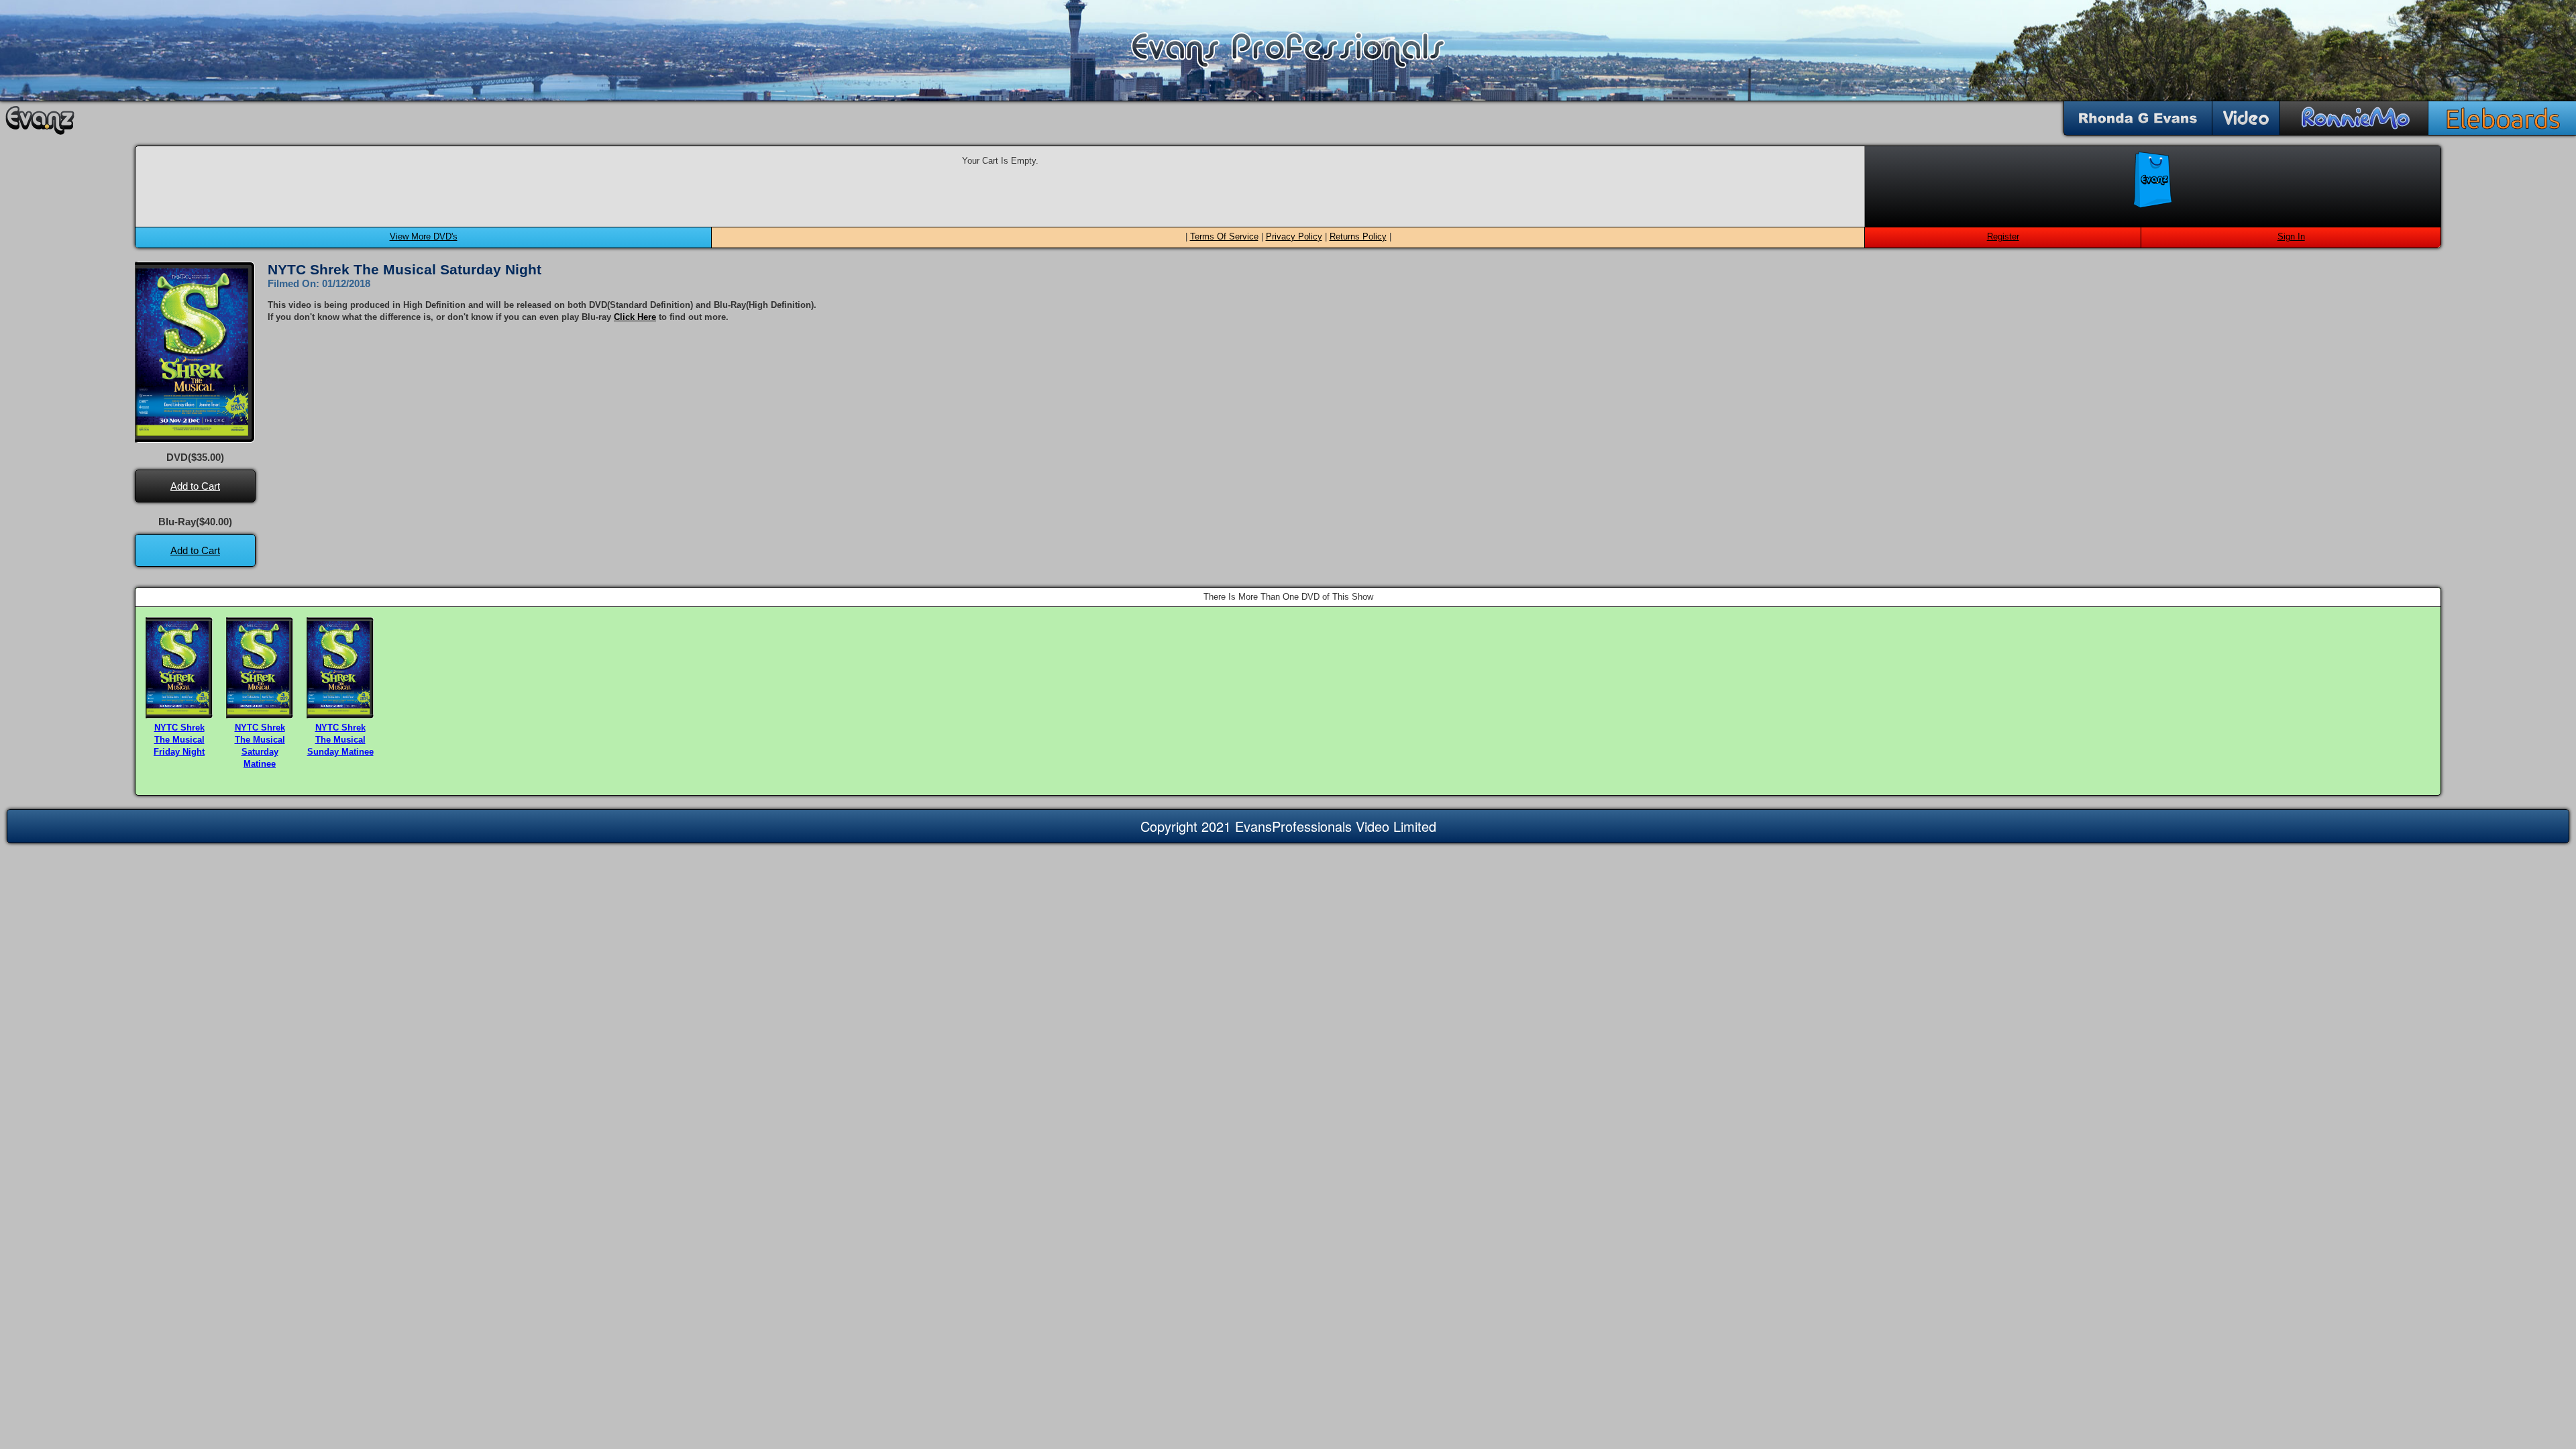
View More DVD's (424, 236)
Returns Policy (1358, 236)
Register (2003, 236)
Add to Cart (195, 486)
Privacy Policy (1294, 236)
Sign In (2291, 236)
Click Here (635, 317)
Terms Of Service (1224, 236)
